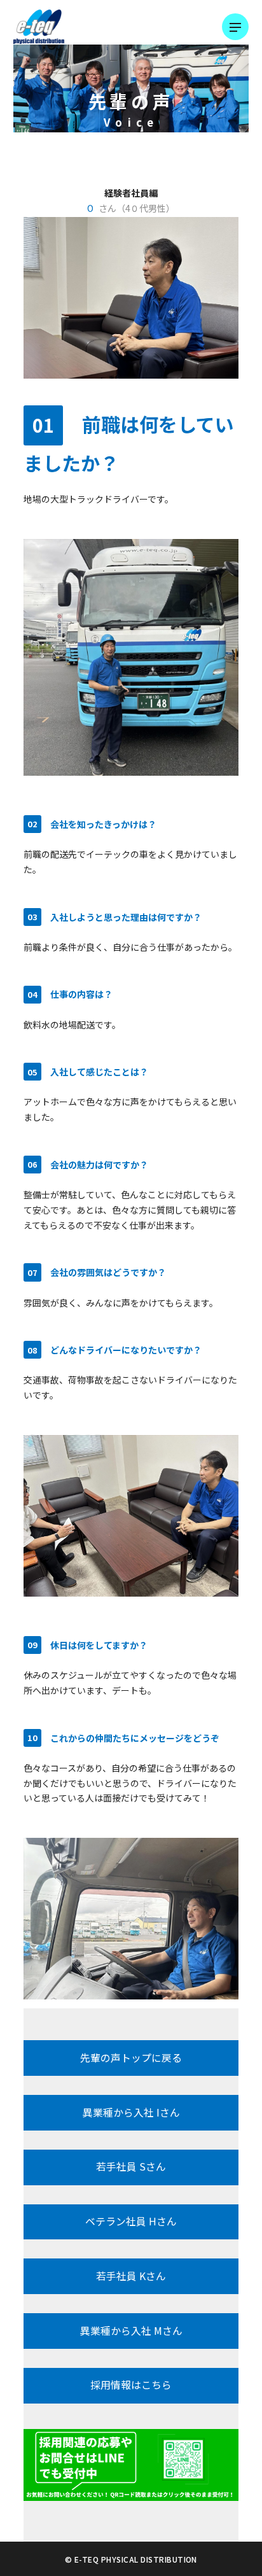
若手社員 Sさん (131, 2166)
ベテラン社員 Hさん (131, 2221)
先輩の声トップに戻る (131, 2058)
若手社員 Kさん (131, 2276)
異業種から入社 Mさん (131, 2331)
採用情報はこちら (131, 2385)
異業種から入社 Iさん (131, 2112)
